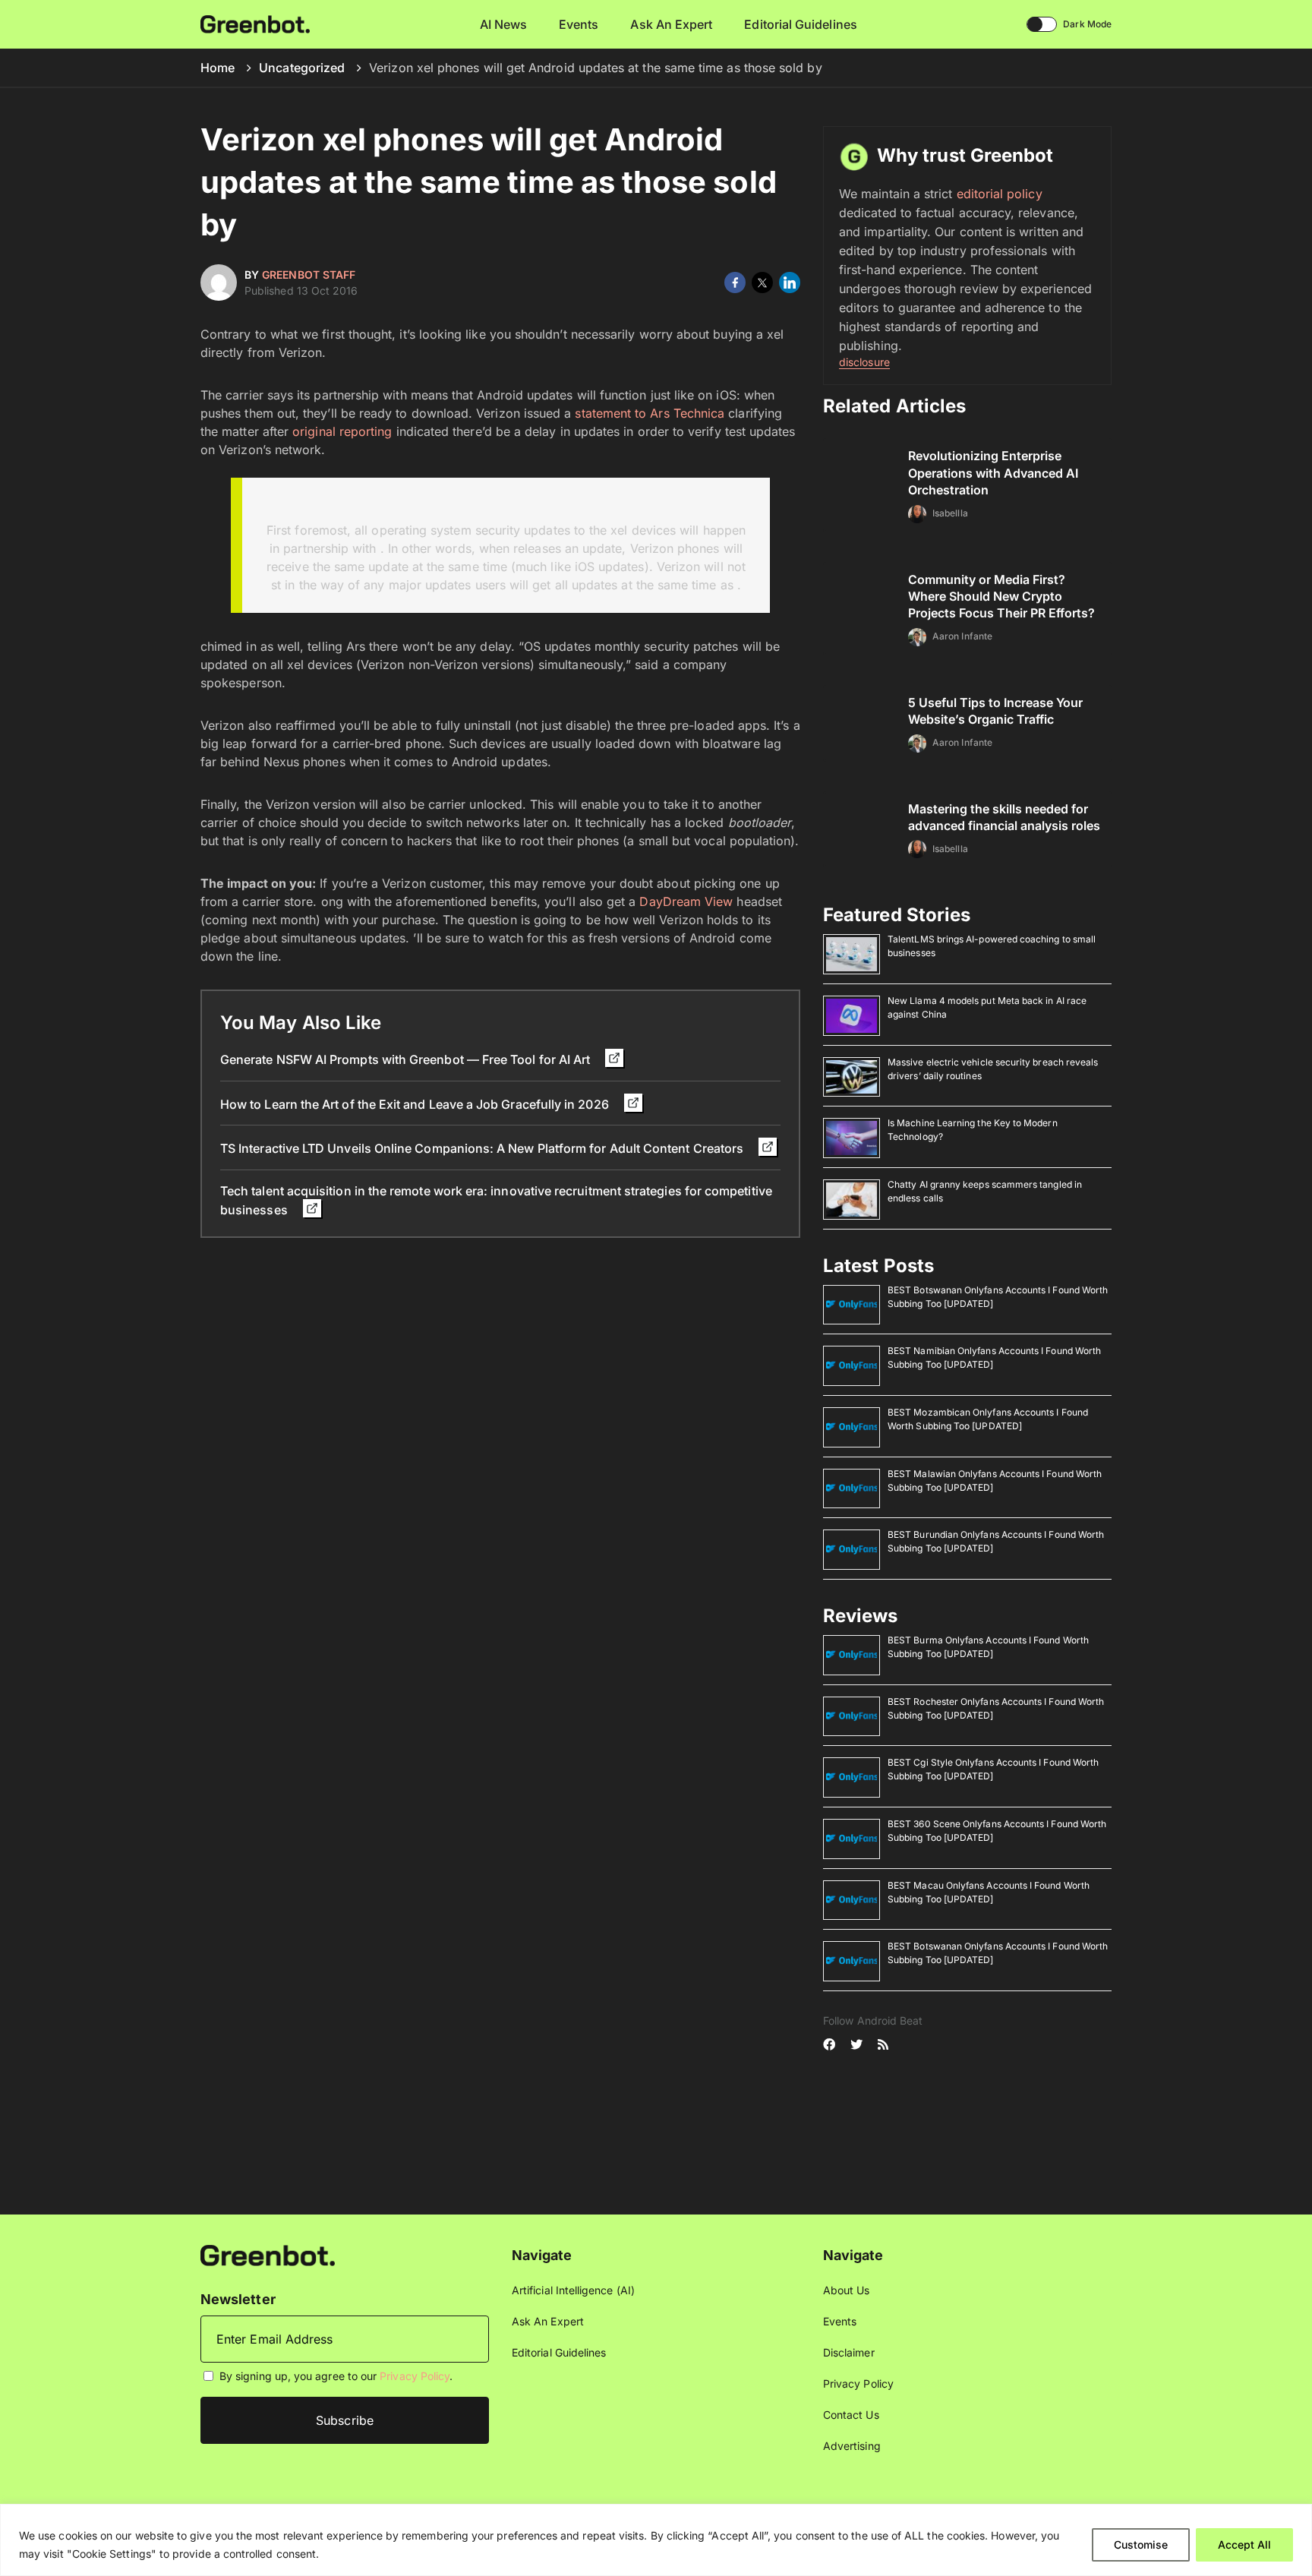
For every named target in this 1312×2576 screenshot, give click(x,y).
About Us (847, 2290)
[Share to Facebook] (735, 283)
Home (218, 68)
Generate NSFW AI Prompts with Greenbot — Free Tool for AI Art (407, 1059)
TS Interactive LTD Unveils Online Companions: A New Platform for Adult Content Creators (483, 1148)
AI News (504, 24)
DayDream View (686, 901)
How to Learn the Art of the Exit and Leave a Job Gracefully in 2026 (416, 1104)
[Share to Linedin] (790, 283)
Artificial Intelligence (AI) (573, 2290)
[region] (656, 2540)
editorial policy (1000, 194)
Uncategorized (302, 68)
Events (579, 24)
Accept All (1244, 2544)
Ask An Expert (671, 24)
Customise (1141, 2544)
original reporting (342, 431)
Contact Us (851, 2415)
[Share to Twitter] (762, 283)
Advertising (852, 2446)
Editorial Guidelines (800, 24)
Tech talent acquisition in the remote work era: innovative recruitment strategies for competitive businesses (496, 1200)
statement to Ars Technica (650, 413)
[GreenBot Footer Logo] (268, 2254)
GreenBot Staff (309, 275)
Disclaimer (849, 2352)
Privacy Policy (415, 2376)
